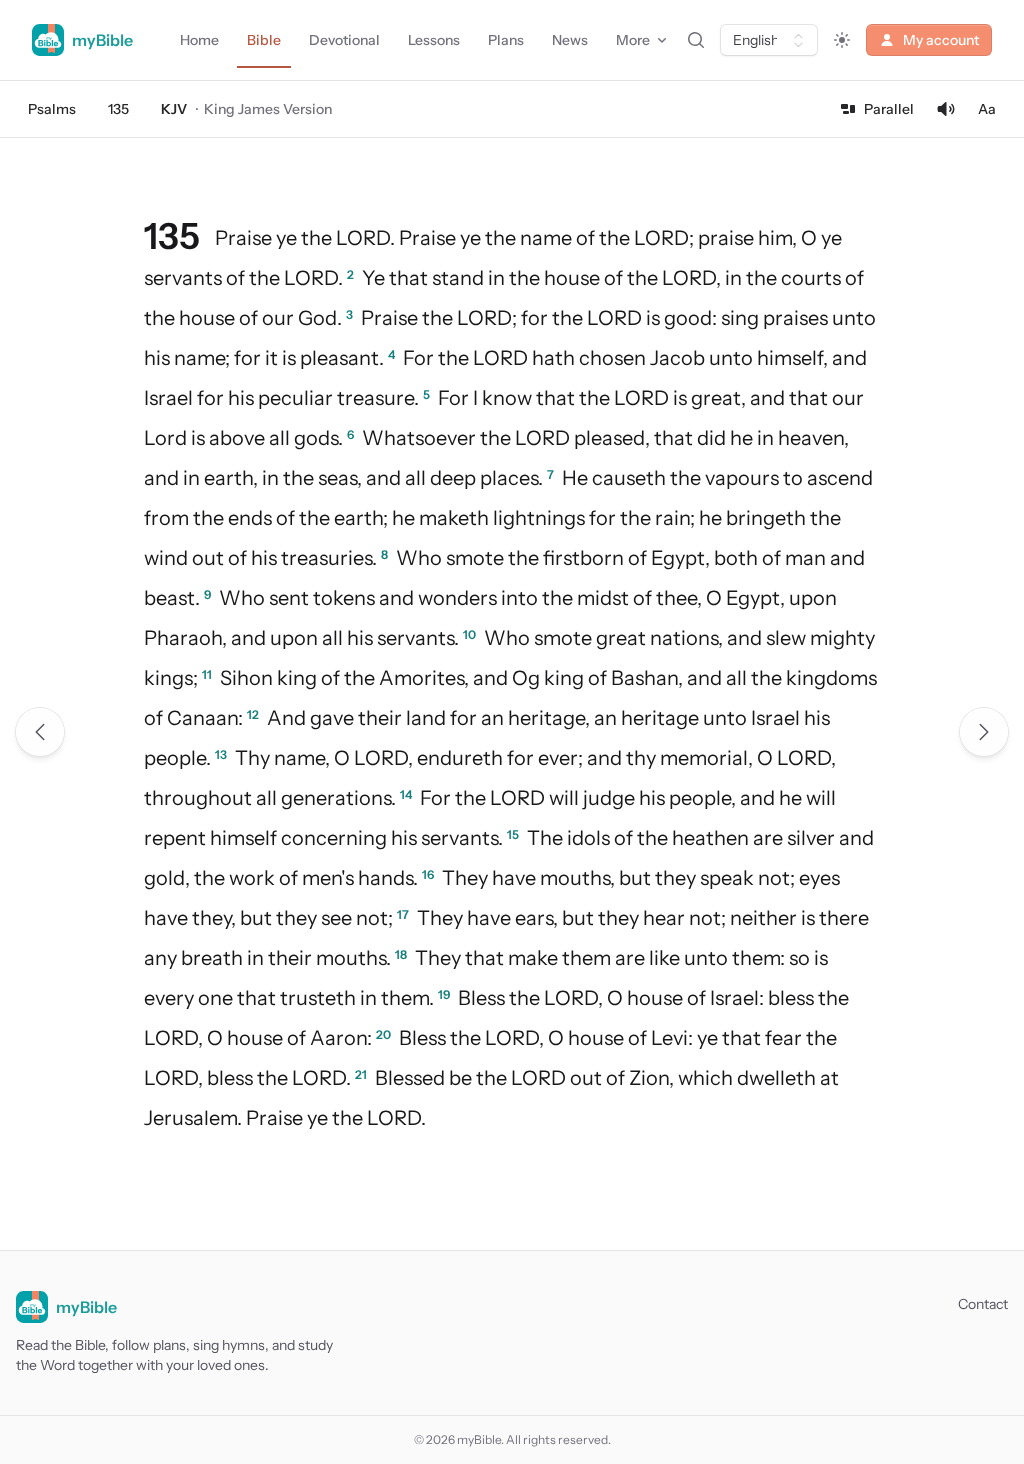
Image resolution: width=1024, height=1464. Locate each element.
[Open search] (696, 40)
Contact (983, 1304)
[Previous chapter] (40, 732)
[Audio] (946, 109)
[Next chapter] (984, 732)
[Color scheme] (842, 40)
